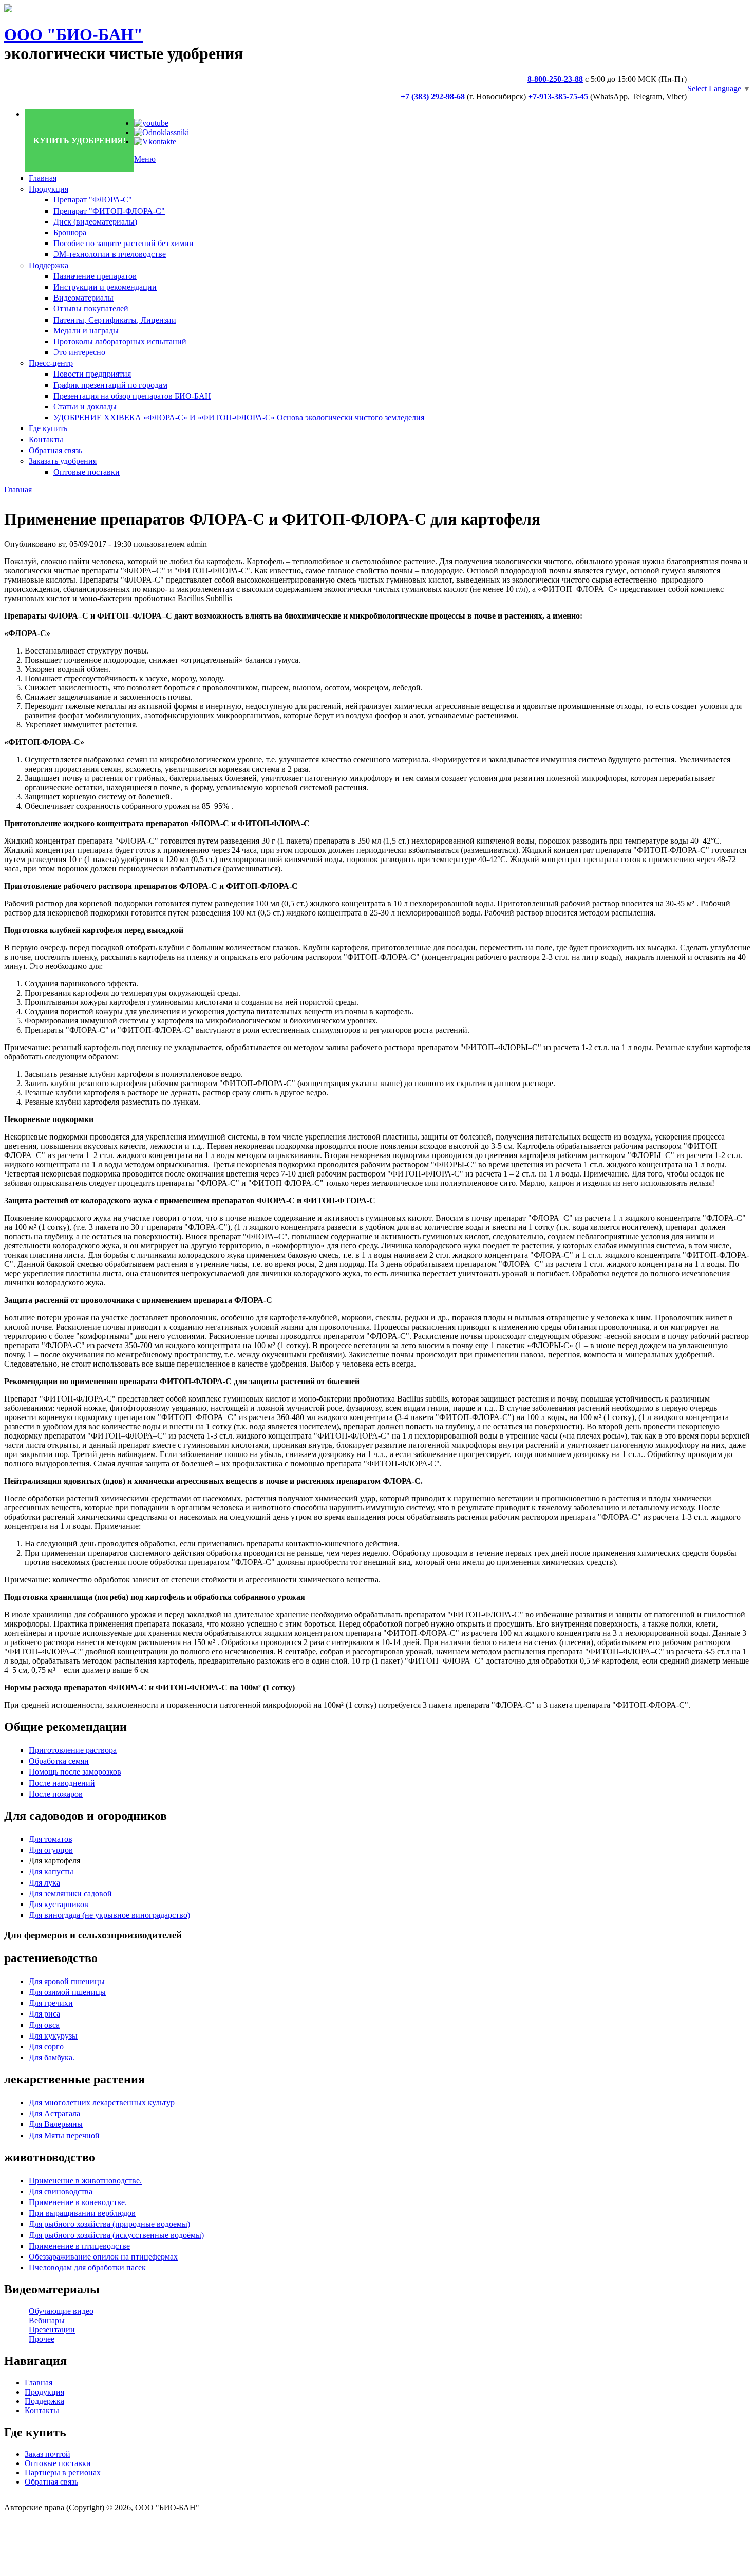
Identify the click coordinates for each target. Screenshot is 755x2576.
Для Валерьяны (56, 2124)
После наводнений (62, 1783)
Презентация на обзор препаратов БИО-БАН (132, 396)
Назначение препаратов (95, 276)
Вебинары (47, 2320)
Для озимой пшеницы (67, 1992)
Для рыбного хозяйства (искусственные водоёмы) (116, 2235)
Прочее (42, 2339)
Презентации (52, 2330)
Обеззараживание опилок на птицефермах (103, 2257)
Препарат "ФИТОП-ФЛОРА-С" (109, 211)
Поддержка (49, 265)
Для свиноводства (61, 2191)
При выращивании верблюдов (82, 2213)
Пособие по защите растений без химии (124, 243)
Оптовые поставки (87, 472)
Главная (43, 178)
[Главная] (8, 10)
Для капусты (51, 1871)
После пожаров (56, 1794)
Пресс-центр (51, 363)
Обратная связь (55, 450)
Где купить (48, 428)
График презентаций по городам (110, 385)
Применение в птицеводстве (79, 2246)
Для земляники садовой (70, 1893)
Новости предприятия (92, 374)
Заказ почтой (48, 2454)
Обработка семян (59, 1761)
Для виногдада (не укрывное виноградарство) (109, 1915)
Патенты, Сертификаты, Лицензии (115, 320)
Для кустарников (59, 1904)
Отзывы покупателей (91, 309)
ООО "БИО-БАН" (73, 34)
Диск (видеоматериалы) (95, 222)
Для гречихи (51, 2003)
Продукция (49, 189)
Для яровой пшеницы (67, 1981)
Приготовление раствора (73, 1750)
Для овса (44, 2025)
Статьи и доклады (85, 407)
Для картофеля (54, 1861)
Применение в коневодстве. (78, 2202)
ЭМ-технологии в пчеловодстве (110, 254)
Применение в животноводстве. (85, 2181)
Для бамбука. (52, 2057)
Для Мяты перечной (64, 2135)
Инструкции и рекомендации (105, 287)
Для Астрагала (54, 2113)
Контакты (46, 440)
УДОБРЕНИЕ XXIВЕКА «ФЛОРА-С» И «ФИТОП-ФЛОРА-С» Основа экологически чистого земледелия (239, 417)
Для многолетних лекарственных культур (102, 2103)
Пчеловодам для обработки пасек (87, 2267)
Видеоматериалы (83, 298)
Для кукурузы (53, 2036)
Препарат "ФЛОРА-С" (93, 200)
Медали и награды (86, 331)
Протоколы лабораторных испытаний (120, 341)
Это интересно (79, 352)
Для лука (44, 1883)
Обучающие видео (61, 2311)
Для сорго (46, 2047)
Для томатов (51, 1839)
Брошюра (70, 232)
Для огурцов (51, 1850)
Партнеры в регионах (63, 2472)
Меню (145, 159)
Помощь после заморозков (75, 1772)
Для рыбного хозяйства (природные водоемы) (109, 2224)
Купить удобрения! (80, 141)
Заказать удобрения (63, 461)
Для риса (44, 2014)
